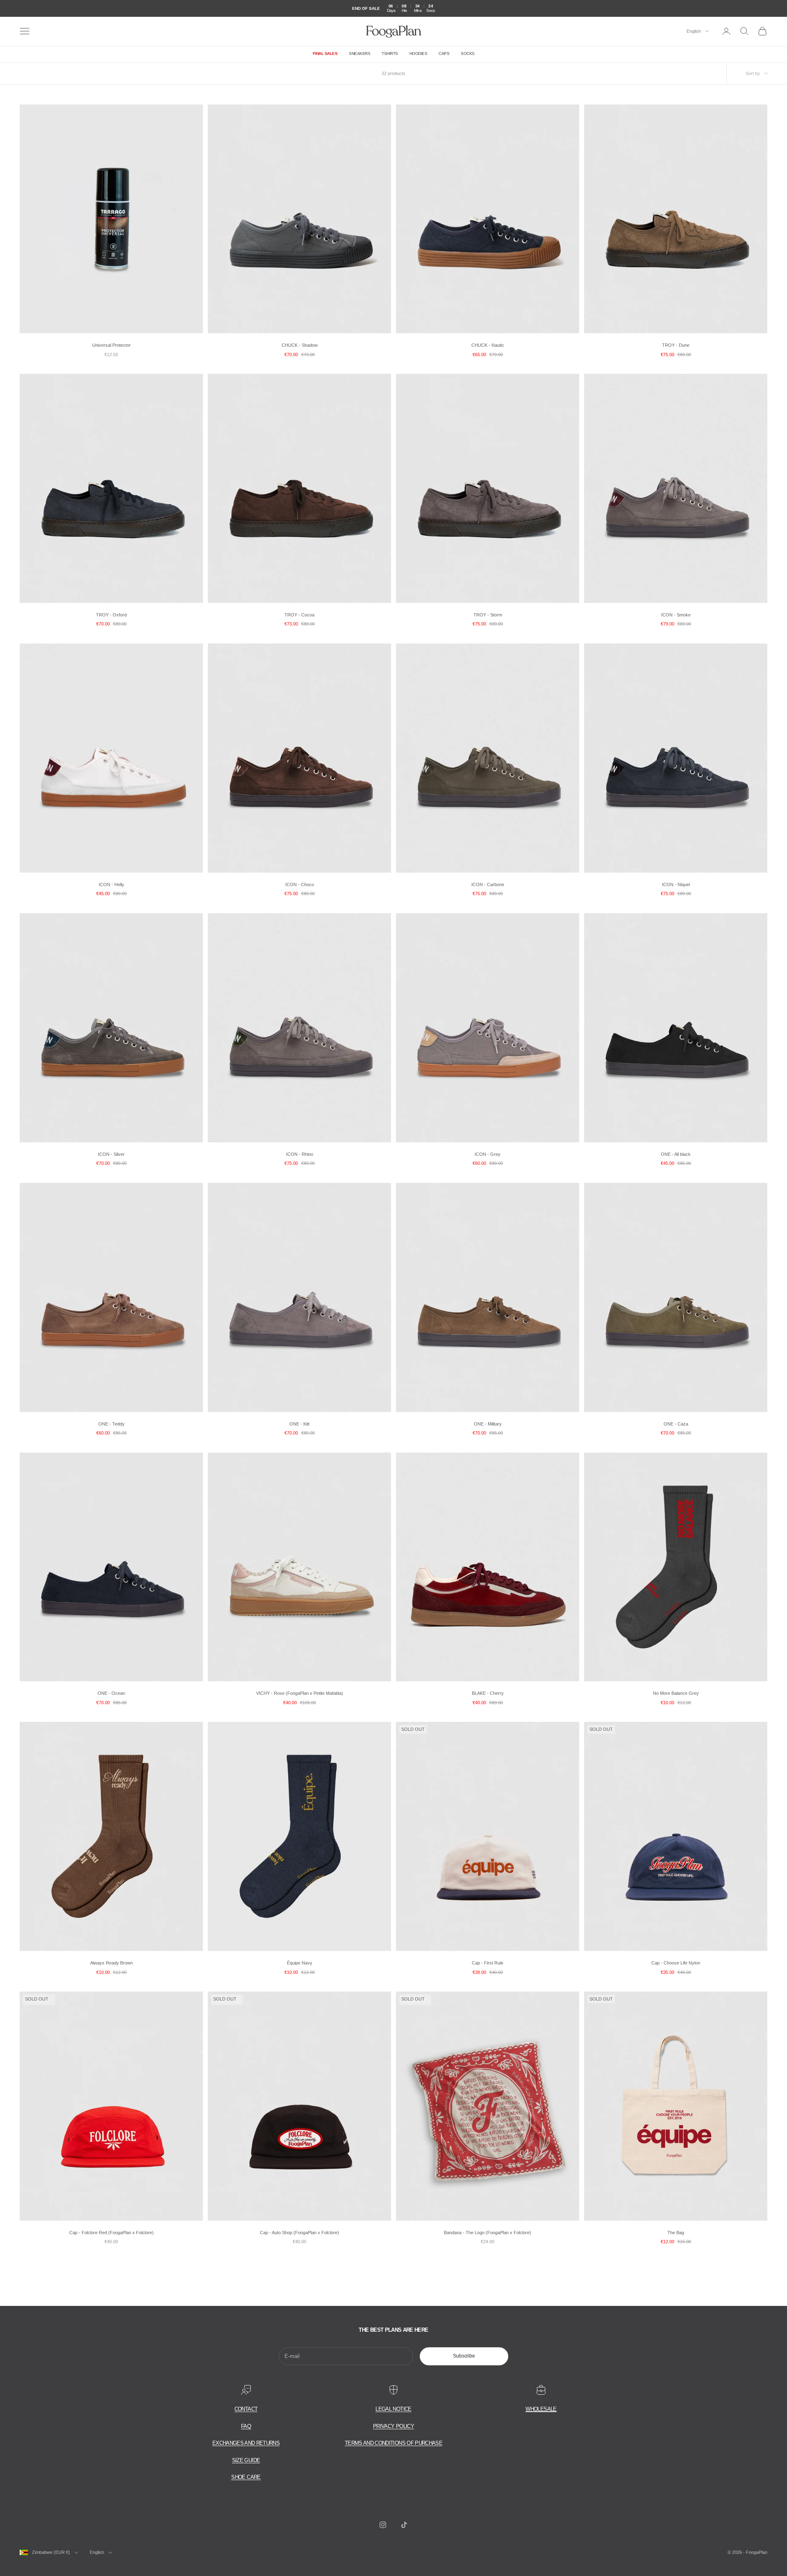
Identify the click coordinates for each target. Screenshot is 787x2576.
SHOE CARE (246, 2477)
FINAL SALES (325, 53)
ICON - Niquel (676, 884)
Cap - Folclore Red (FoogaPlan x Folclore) (111, 2233)
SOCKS (468, 53)
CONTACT (246, 2409)
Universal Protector (111, 345)
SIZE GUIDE (246, 2460)
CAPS (444, 53)
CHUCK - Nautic (488, 345)
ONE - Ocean (111, 1693)
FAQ (246, 2426)
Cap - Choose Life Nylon (676, 1963)
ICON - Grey (488, 1154)
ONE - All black (676, 1154)
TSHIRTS (390, 53)
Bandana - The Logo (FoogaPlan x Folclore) (488, 2233)
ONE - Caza (676, 1424)
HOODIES (419, 53)
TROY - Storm (488, 615)
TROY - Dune (676, 345)
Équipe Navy (300, 1963)
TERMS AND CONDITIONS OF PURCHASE (393, 2443)
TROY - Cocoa (299, 615)
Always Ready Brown (111, 1963)
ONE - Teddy (111, 1424)
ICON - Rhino (300, 1154)
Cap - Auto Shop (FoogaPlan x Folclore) (299, 2233)
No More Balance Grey (676, 1693)
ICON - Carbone (488, 884)
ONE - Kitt (299, 1424)
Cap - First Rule (488, 1963)
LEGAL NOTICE (393, 2409)
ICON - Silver (111, 1154)
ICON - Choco (300, 884)
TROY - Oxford (111, 615)
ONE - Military (488, 1424)
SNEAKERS (359, 53)
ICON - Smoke (676, 615)
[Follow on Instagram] (383, 2525)
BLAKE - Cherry (488, 1693)
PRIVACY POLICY (393, 2426)
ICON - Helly (111, 884)
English (694, 31)
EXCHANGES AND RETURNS (246, 2443)
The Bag (676, 2233)
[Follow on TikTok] (404, 2525)
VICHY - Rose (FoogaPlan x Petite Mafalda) (300, 1693)
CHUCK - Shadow (300, 345)
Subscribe (464, 2356)
